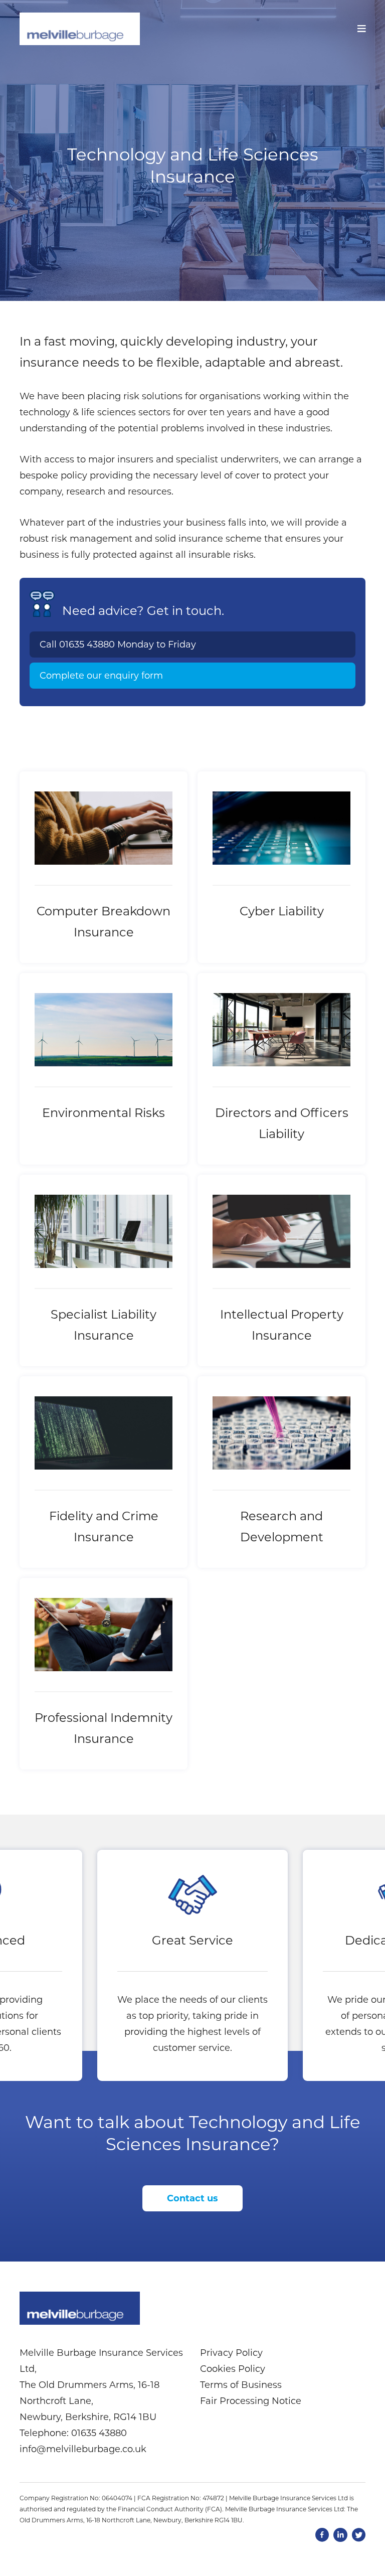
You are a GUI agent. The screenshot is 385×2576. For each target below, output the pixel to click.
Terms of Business (241, 2385)
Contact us (192, 2198)
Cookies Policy (233, 2369)
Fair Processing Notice (251, 2401)
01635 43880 (87, 645)
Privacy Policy (231, 2353)
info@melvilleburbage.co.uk (83, 2449)
